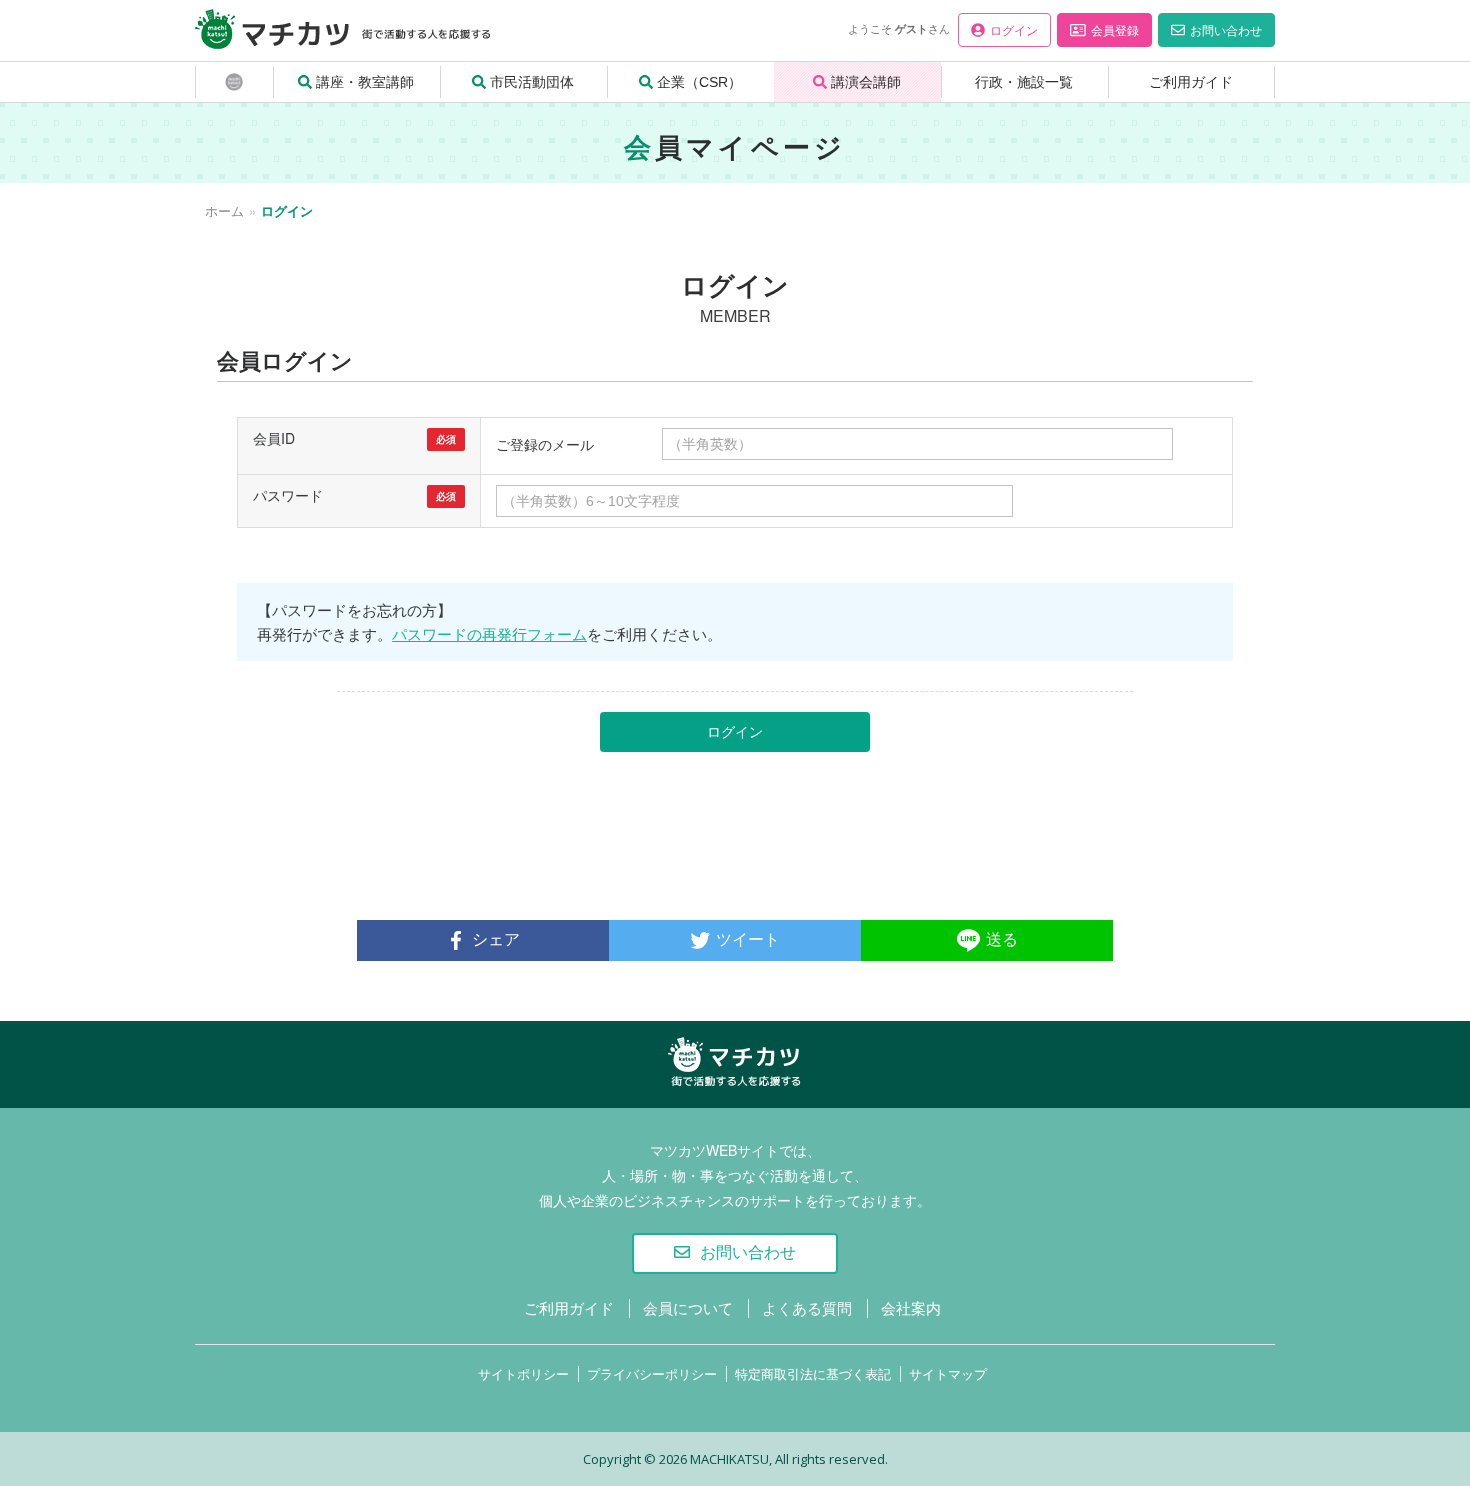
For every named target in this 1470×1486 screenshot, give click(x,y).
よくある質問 (807, 1307)
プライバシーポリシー (652, 1373)
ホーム (224, 210)
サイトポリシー (523, 1373)
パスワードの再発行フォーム (489, 633)
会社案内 (911, 1307)
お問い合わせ (748, 1252)
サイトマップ (948, 1373)
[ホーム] (234, 82)
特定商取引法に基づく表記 (813, 1373)
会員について (688, 1307)
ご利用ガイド (569, 1307)
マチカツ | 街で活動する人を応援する (729, 1087)
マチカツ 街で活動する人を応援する (301, 48)
